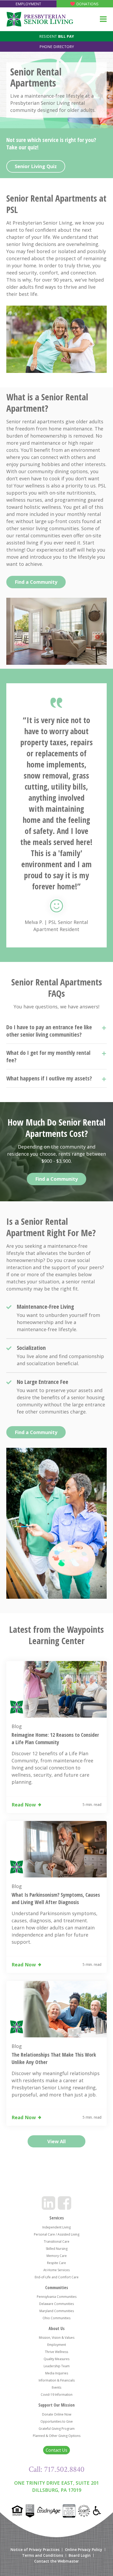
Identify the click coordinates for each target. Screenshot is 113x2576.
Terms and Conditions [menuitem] (43, 2555)
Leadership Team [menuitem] (57, 2366)
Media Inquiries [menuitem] (57, 2373)
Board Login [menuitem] (80, 2555)
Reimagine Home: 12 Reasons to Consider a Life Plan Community (55, 1738)
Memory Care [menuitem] (57, 2256)
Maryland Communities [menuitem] (57, 2311)
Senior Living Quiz (36, 166)
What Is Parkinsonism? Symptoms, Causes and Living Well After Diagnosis (56, 1898)
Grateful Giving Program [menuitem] (57, 2429)
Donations (87, 4)
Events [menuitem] (56, 2387)
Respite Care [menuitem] (56, 2263)
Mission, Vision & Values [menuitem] (57, 2338)
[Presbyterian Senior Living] (40, 19)
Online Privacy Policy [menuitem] (84, 2550)
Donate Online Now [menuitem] (57, 2414)
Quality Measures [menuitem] (56, 2359)
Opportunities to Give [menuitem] (57, 2421)
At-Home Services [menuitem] (56, 2270)
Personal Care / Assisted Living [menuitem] (57, 2234)
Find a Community (36, 582)
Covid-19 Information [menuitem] (57, 2395)
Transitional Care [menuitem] (57, 2241)
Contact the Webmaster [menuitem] (56, 2561)
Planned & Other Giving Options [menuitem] (57, 2436)
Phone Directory (57, 47)
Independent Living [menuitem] (56, 2227)
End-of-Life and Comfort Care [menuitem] (57, 2277)
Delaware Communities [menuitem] (56, 2304)
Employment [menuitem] (57, 2345)
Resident (56, 36)
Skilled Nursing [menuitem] (57, 2249)
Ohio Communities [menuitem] (56, 2318)
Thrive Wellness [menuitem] (56, 2352)
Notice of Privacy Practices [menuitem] (35, 2550)
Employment (28, 4)
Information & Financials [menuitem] (57, 2380)
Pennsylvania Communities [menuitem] (57, 2297)
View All (56, 2141)
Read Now (24, 1805)
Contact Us (56, 2450)
